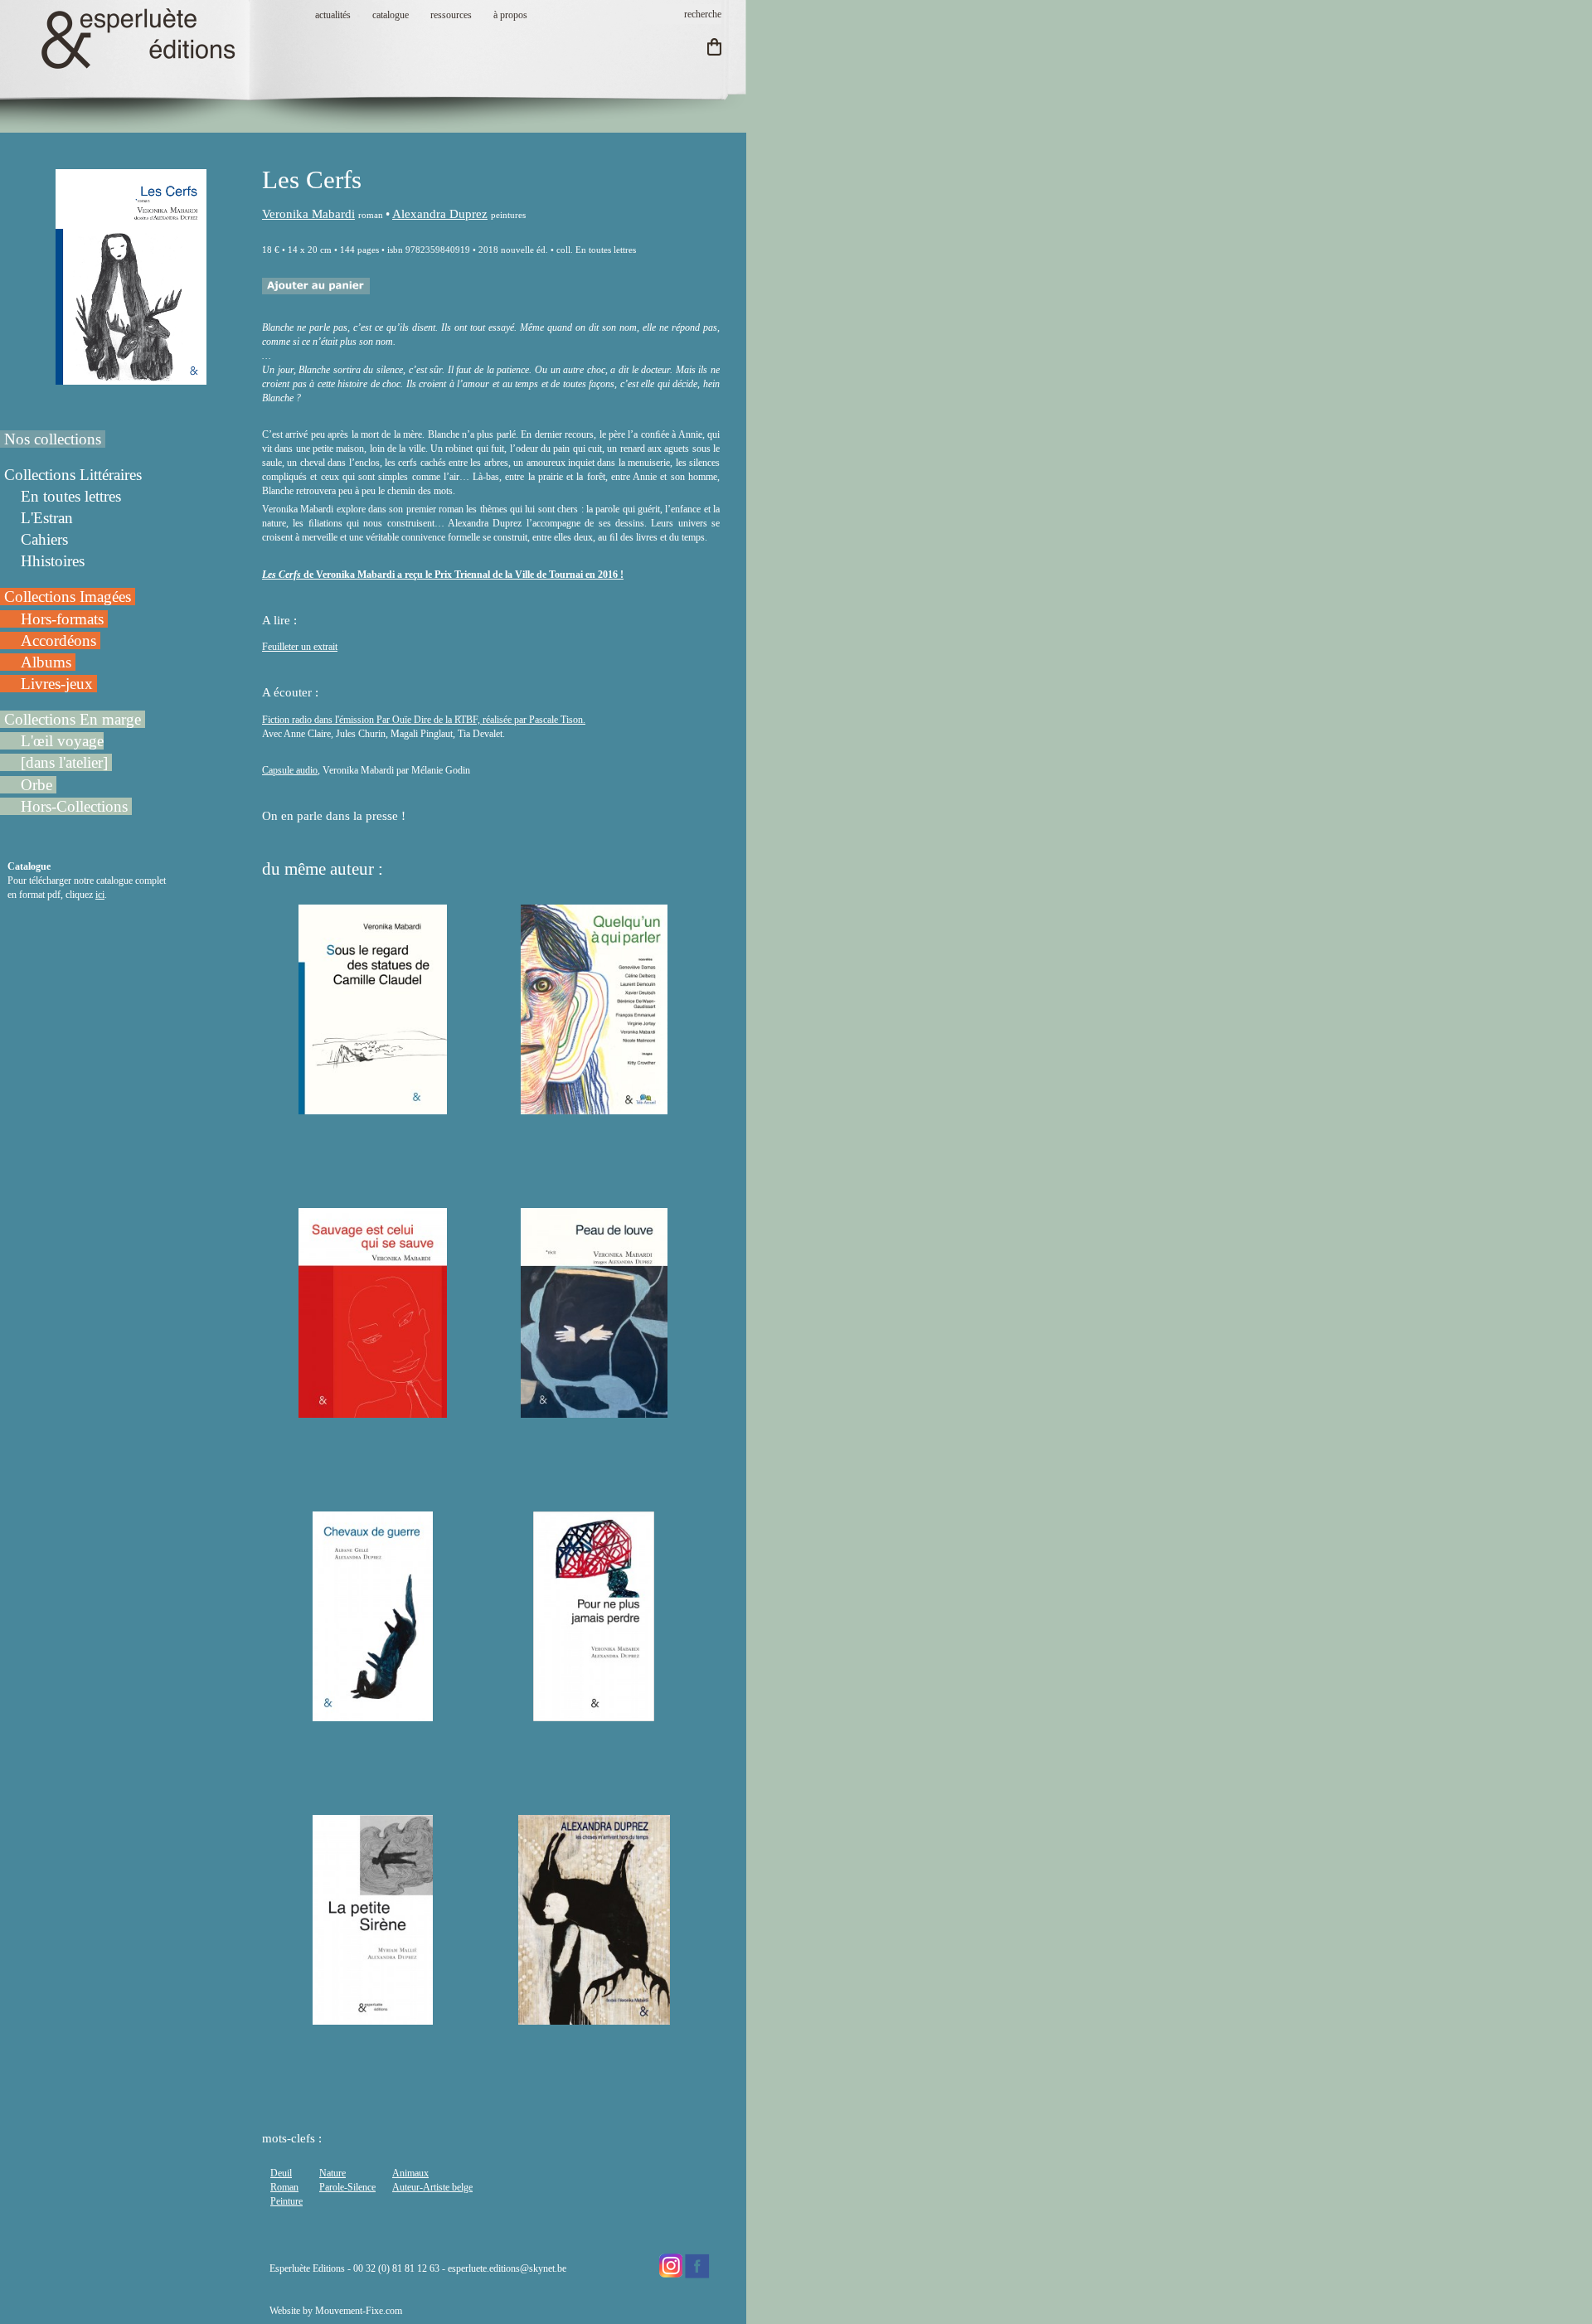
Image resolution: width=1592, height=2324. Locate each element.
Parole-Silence (347, 2187)
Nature (332, 2173)
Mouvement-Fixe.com (359, 2311)
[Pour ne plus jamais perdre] (594, 1714)
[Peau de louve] (594, 1410)
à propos (510, 15)
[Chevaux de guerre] (373, 1714)
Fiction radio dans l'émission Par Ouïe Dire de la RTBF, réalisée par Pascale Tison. (424, 720)
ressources (451, 15)
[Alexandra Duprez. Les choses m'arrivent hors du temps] (595, 2017)
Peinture (286, 2201)
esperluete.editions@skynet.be (507, 2268)
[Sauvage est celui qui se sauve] (373, 1410)
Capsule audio (290, 770)
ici (100, 895)
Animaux (410, 2173)
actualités (333, 15)
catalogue (391, 15)
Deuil (281, 2173)
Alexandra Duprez (440, 214)
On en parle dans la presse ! (335, 816)
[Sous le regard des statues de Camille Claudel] (373, 1107)
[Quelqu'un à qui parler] (594, 1107)
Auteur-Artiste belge (432, 2187)
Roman (284, 2187)
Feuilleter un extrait (300, 647)
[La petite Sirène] (373, 2017)
